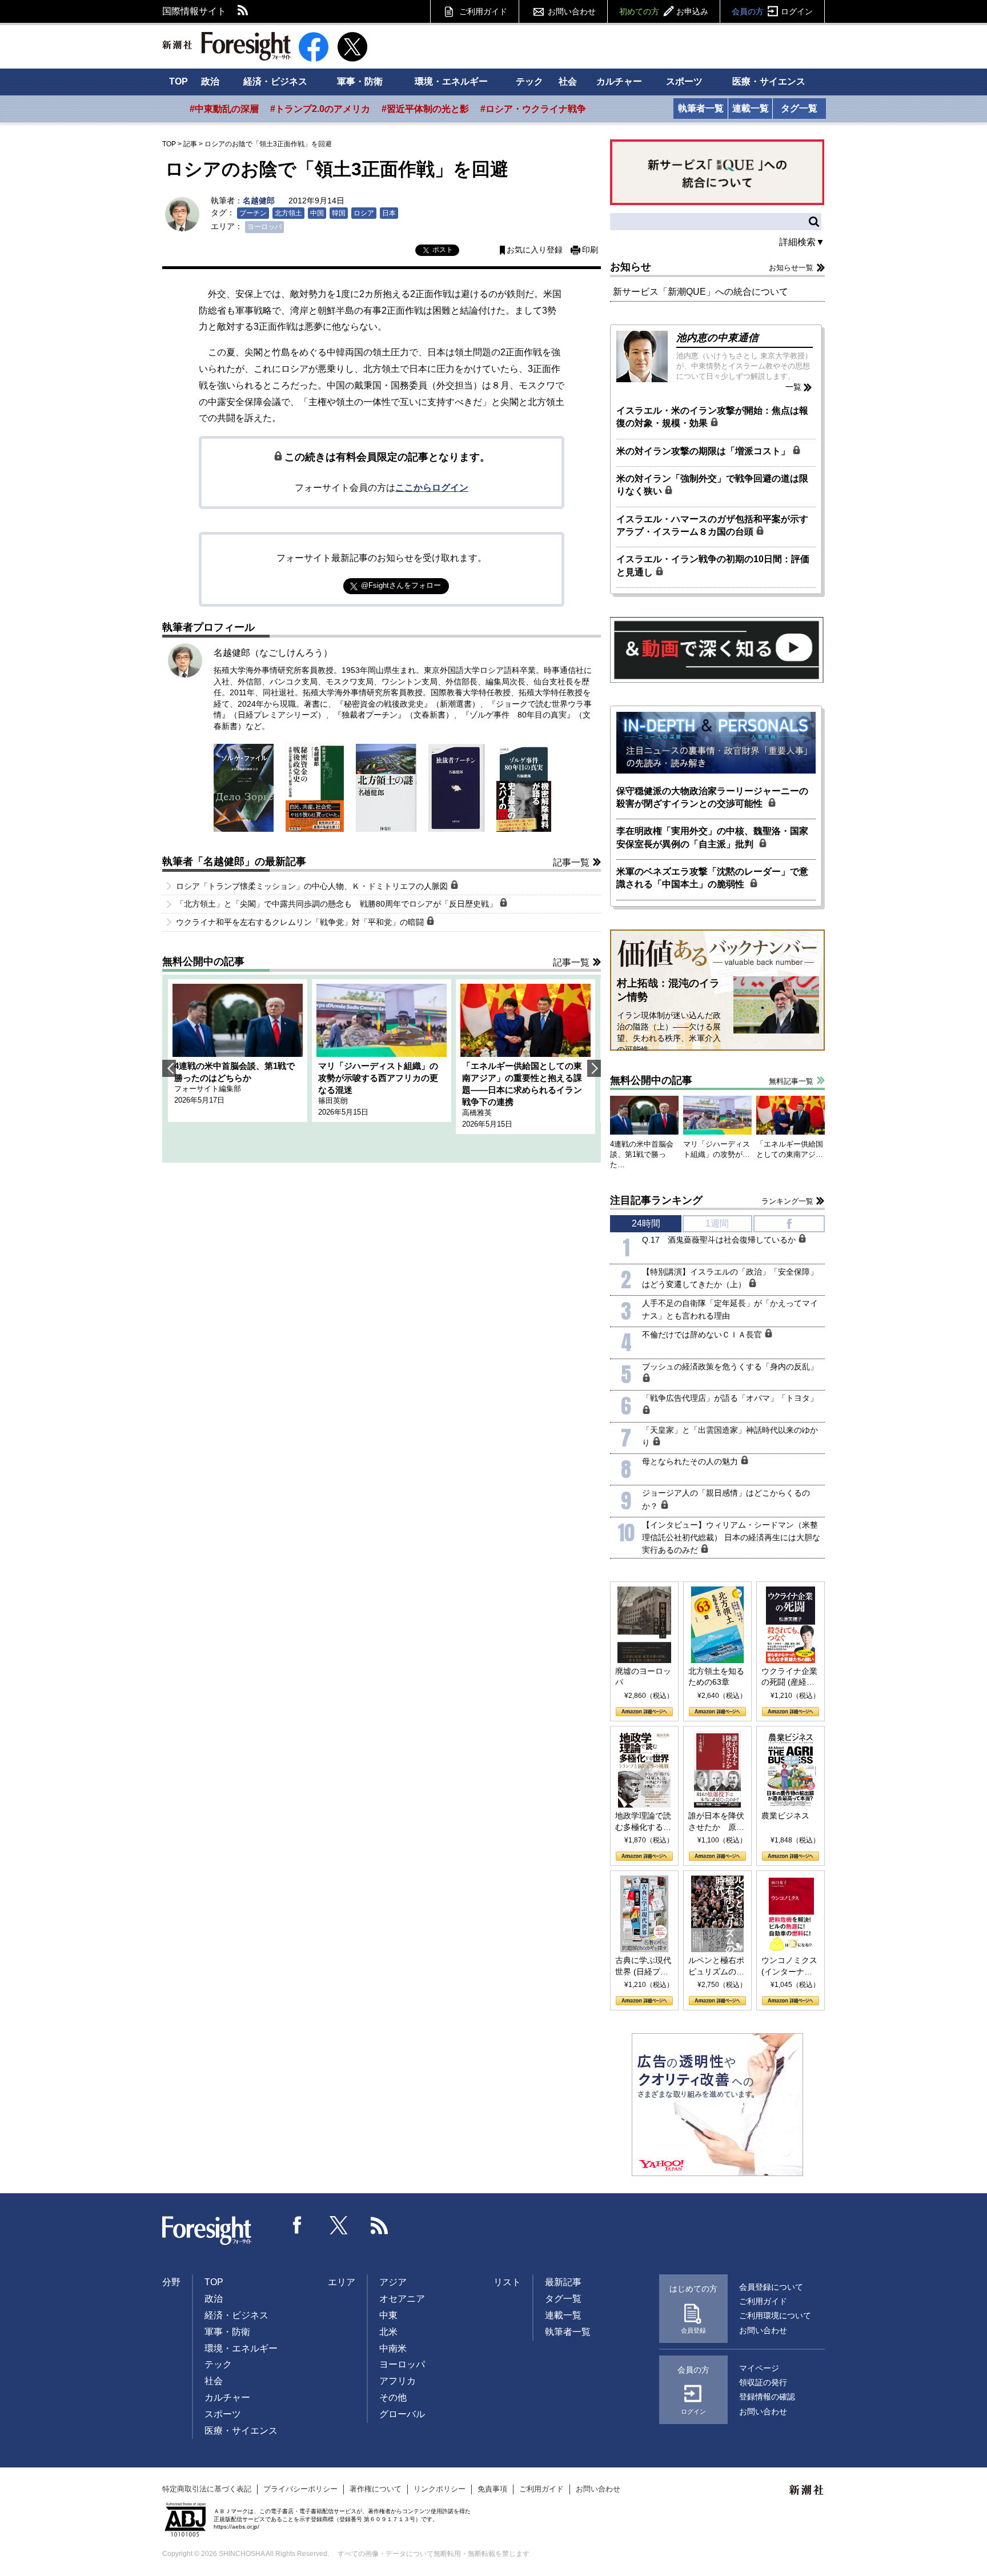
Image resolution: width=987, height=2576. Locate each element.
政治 (210, 81)
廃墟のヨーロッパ (643, 1677)
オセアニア (402, 2299)
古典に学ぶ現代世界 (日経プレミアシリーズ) (643, 1966)
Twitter (339, 2225)
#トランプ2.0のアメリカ (320, 109)
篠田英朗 (333, 1101)
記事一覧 (571, 862)
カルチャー (619, 81)
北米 (388, 2332)
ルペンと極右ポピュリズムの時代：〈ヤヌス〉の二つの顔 (716, 1966)
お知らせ (631, 267)
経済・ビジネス (275, 81)
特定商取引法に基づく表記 (207, 2489)
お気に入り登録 (535, 250)
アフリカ (398, 2381)
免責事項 (492, 2489)
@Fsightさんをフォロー (401, 585)
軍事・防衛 (360, 81)
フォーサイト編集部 (208, 1089)
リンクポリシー (440, 2489)
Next (594, 1068)
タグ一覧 (799, 108)
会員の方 (772, 11)
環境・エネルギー (451, 81)
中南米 (393, 2348)
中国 (317, 213)
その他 (393, 2397)
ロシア (364, 213)
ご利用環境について (775, 2315)
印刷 (590, 250)
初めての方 (664, 11)
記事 (190, 144)
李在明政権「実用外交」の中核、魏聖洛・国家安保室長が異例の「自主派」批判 (712, 837)
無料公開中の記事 (203, 962)
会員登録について (771, 2287)
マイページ (759, 2368)
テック (529, 81)
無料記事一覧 (791, 1081)
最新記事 (563, 2282)
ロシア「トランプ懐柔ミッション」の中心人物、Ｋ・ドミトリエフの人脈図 (313, 886)
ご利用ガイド (483, 11)
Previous (169, 1068)
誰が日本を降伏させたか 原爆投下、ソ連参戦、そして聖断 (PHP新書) (716, 1822)
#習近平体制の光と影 (425, 109)
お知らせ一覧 (791, 268)
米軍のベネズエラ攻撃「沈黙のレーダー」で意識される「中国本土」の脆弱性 (712, 878)
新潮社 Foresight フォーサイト (226, 46)
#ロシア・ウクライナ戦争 (533, 109)
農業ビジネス (785, 1816)
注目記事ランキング (656, 1200)
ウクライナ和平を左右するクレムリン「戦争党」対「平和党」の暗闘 (301, 922)
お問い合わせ (572, 11)
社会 (568, 81)
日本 (389, 213)
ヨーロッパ (264, 227)
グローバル (402, 2414)
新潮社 (807, 2490)
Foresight (207, 2231)
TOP (178, 81)
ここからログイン (432, 488)
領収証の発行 (763, 2382)
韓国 (339, 213)
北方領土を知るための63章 (716, 1677)
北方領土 (288, 213)
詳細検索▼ (802, 242)
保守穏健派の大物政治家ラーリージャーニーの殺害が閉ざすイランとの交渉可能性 (712, 797)
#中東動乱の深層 (224, 109)
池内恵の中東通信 (717, 338)
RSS (243, 11)
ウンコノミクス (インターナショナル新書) (789, 1966)
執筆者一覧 (701, 108)
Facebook (298, 2225)
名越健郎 (259, 201)
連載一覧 (751, 108)
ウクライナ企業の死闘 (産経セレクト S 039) (789, 1677)
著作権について (376, 2489)
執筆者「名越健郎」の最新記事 (234, 862)
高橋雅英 (477, 1113)
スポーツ (684, 81)
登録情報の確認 (767, 2397)
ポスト (443, 250)
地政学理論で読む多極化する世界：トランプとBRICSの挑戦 (643, 1822)
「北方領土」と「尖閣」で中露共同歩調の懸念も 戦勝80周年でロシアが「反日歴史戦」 (338, 904)
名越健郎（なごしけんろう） (273, 653)
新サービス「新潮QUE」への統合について (701, 292)
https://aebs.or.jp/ (236, 2527)
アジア (393, 2282)
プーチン (253, 213)
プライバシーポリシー (300, 2489)
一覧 (793, 387)
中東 (388, 2315)
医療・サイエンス (769, 81)
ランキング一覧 (787, 1201)
